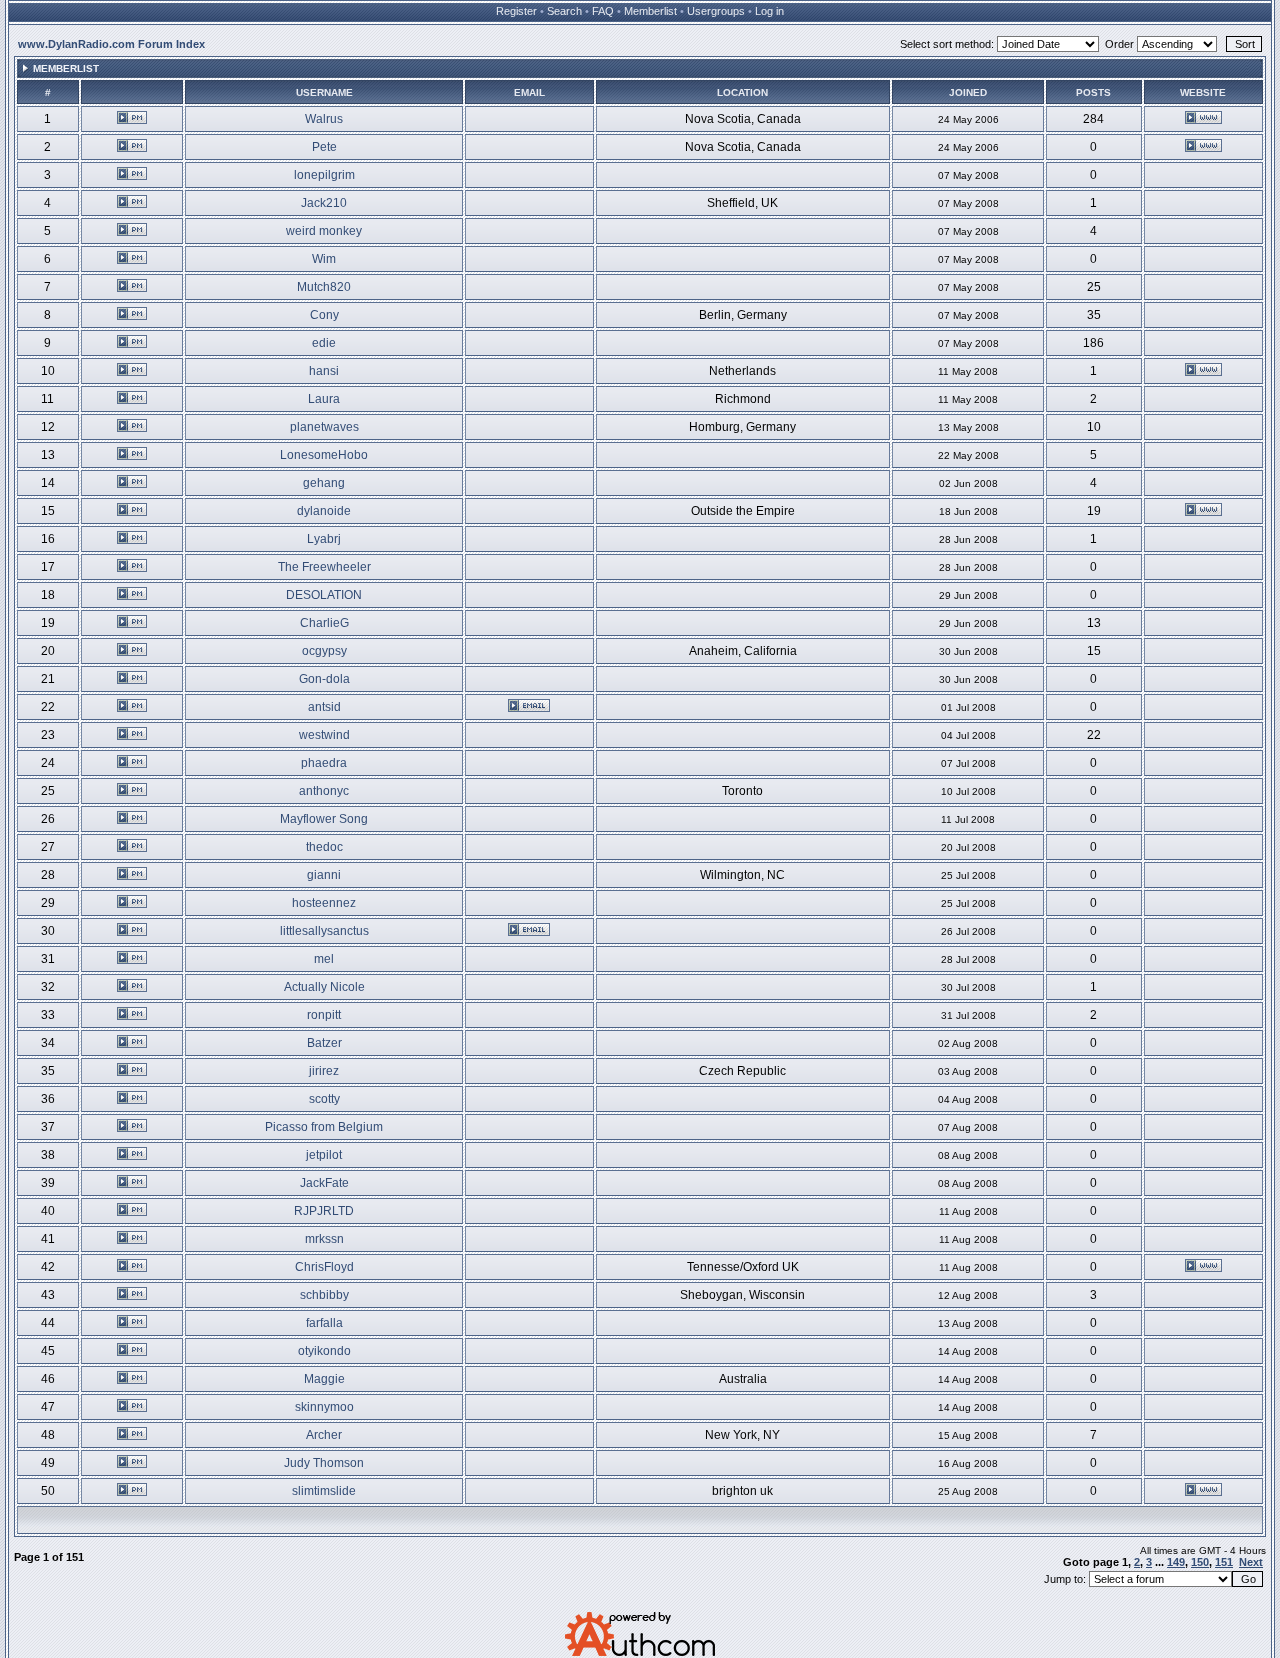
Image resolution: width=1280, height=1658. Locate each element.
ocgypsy (324, 651)
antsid (324, 707)
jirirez (324, 1071)
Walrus (324, 119)
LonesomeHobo (324, 455)
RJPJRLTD (324, 1211)
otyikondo (324, 1351)
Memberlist (650, 11)
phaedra (324, 763)
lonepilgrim (324, 175)
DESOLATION (324, 595)
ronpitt (324, 1015)
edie (324, 343)
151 (1224, 1562)
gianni (324, 875)
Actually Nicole (324, 987)
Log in (769, 11)
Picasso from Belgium (324, 1127)
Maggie (324, 1379)
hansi (324, 371)
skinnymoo (324, 1407)
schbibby (324, 1295)
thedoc (324, 847)
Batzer (324, 1043)
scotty (324, 1099)
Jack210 (324, 203)
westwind (324, 735)
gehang (324, 483)
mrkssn (324, 1239)
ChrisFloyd (324, 1267)
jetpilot (324, 1155)
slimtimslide (324, 1491)
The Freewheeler (324, 567)
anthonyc (324, 791)
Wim (324, 259)
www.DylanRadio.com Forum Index (111, 44)
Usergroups (716, 11)
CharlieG (324, 623)
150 (1200, 1562)
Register (516, 11)
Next (1251, 1562)
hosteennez (324, 903)
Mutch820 (324, 287)
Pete (324, 147)
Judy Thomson (324, 1463)
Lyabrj (324, 539)
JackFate (324, 1183)
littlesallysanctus (324, 931)
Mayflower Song (324, 819)
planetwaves (324, 427)
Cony (324, 315)
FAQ (603, 11)
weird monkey (324, 231)
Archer (324, 1435)
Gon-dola (324, 679)
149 (1176, 1562)
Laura (324, 399)
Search (564, 11)
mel (324, 959)
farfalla (324, 1323)
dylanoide (324, 511)
